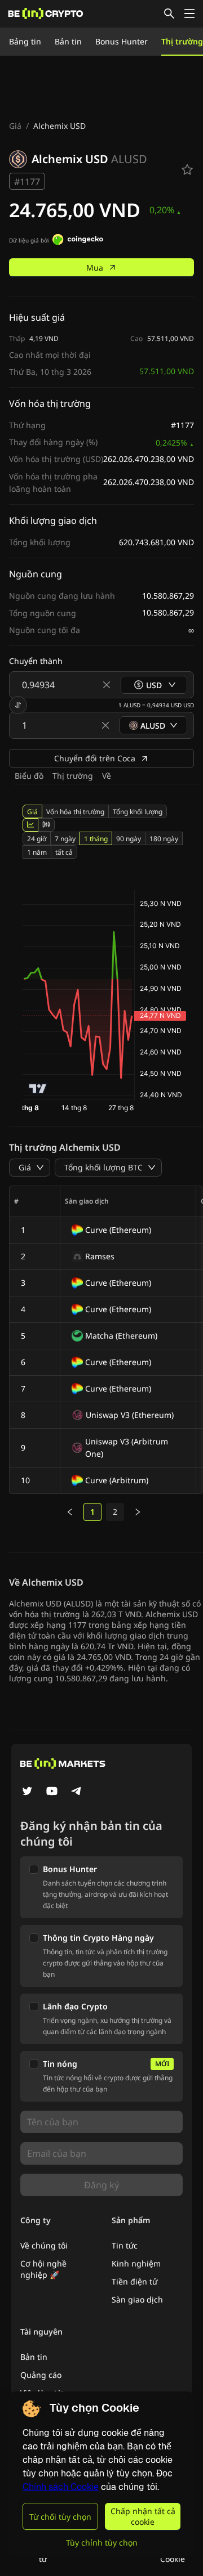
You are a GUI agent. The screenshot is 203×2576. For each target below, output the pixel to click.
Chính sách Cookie (61, 2487)
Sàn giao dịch (137, 2299)
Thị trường (182, 41)
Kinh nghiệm (136, 2263)
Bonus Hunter (122, 41)
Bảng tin (25, 41)
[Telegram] (77, 1792)
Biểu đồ (29, 776)
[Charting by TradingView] (38, 1089)
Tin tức (125, 2245)
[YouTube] (52, 1792)
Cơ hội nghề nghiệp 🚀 (43, 2269)
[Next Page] (138, 1512)
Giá (15, 126)
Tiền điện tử (134, 2281)
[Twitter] (27, 1792)
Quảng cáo (41, 2375)
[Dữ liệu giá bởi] (78, 241)
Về (107, 776)
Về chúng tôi (44, 2245)
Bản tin (68, 41)
